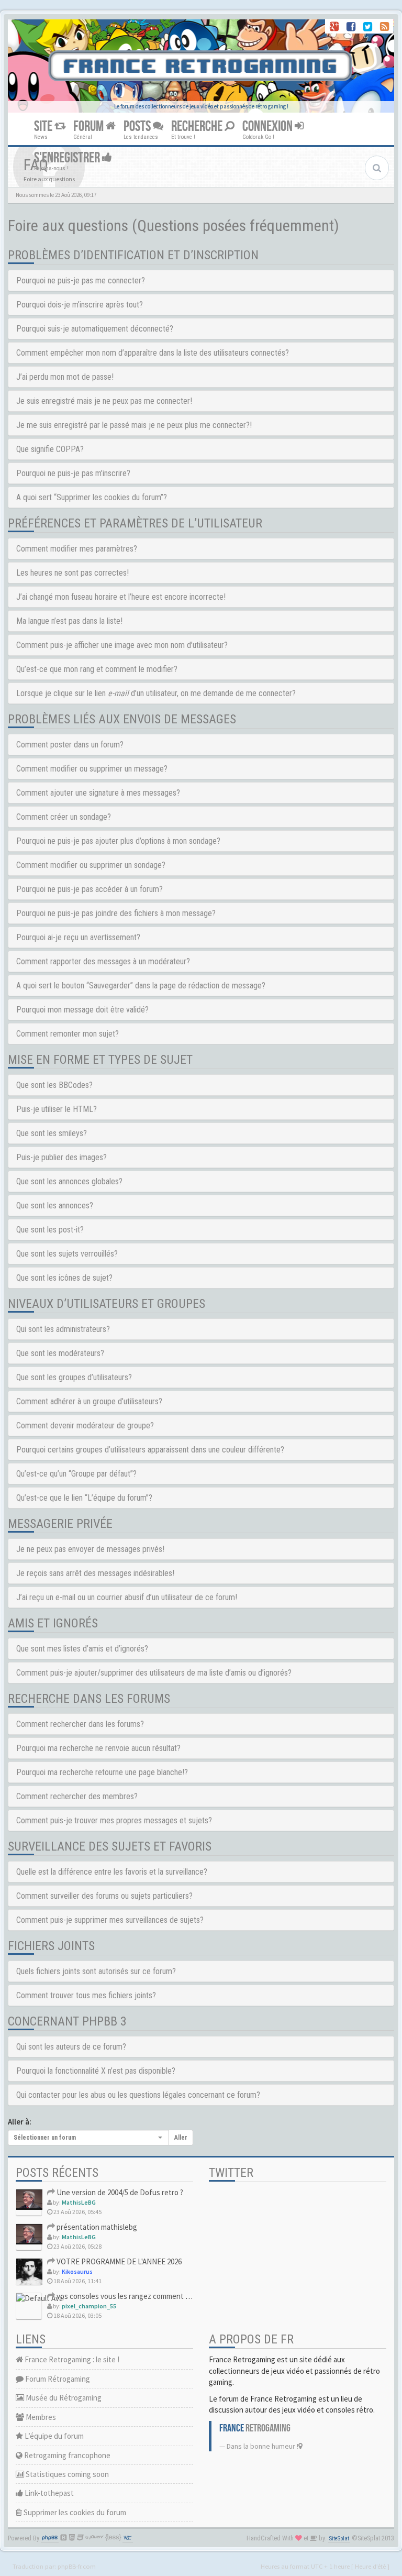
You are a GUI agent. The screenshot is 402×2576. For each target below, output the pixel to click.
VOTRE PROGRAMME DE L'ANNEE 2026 (118, 2261)
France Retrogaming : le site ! (71, 2359)
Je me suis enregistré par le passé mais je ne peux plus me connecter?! (134, 425)
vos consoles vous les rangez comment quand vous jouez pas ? (158, 2296)
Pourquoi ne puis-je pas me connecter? (81, 280)
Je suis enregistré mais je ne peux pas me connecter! (104, 401)
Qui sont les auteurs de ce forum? (71, 2047)
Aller (181, 2138)
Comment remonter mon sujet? (68, 1034)
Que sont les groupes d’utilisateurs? (74, 1377)
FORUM (90, 126)
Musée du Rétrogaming (63, 2398)
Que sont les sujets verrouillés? (67, 1254)
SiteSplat (339, 2539)
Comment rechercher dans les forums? (80, 1724)
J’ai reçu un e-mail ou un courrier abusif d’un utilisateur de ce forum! (127, 1597)
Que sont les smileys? (52, 1133)
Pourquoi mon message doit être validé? (82, 1010)
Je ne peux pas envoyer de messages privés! (90, 1549)
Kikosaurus (77, 2271)
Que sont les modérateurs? (60, 1353)
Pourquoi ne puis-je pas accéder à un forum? (90, 889)
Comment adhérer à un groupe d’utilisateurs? (89, 1401)
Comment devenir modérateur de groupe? (85, 1425)
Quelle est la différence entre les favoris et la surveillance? (112, 1872)
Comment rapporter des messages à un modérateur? (103, 961)
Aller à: (20, 2122)
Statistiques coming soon (66, 2474)
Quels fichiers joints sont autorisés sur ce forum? (96, 1971)
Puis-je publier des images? (62, 1157)
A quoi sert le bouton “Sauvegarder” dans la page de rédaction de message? (141, 986)
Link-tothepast (48, 2493)
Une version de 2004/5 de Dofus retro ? (119, 2192)
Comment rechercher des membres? (77, 1796)
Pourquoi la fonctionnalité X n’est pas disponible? (96, 2071)
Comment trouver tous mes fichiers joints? (86, 1995)
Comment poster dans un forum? (70, 745)
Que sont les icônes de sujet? (64, 1278)
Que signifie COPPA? (50, 449)
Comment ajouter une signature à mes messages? (98, 793)
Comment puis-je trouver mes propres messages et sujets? (114, 1820)
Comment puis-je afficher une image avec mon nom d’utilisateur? (122, 645)
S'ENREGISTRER (68, 158)
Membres (40, 2417)
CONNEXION (269, 126)
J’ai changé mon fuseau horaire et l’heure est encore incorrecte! (121, 597)
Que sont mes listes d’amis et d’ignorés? (82, 1649)
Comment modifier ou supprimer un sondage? (91, 865)
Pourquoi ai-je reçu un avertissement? (78, 937)
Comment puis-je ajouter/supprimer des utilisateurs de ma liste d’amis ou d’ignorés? (154, 1673)
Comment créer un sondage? (64, 817)
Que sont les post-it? (50, 1230)
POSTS (138, 126)
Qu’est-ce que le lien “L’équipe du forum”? (84, 1498)
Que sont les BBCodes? (54, 1085)
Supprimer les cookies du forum (74, 2512)
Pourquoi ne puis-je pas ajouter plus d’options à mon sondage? (118, 841)
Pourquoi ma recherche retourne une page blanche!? (102, 1772)
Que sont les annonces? (55, 1206)
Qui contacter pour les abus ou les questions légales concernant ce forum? (138, 2095)
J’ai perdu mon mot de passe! (65, 377)
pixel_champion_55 (89, 2306)
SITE (44, 126)
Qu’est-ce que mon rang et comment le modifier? (97, 669)
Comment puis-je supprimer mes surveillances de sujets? (110, 1920)
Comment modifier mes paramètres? (77, 549)
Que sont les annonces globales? (69, 1181)
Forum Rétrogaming (57, 2379)
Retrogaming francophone (66, 2455)
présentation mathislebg (96, 2227)
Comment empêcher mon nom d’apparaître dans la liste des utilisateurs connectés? (153, 353)
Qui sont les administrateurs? (63, 1329)
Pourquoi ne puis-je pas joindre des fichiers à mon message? (116, 913)
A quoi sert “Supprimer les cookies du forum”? (92, 497)
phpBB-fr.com (77, 2566)
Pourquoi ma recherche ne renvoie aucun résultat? (98, 1748)
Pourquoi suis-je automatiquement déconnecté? (95, 329)
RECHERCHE (198, 126)
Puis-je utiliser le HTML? (57, 1109)
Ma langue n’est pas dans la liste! (69, 621)
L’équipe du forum (53, 2436)
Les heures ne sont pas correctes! (72, 573)
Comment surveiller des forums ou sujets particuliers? (104, 1896)
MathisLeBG (79, 2202)
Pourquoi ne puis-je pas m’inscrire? (73, 473)
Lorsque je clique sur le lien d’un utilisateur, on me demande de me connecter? (156, 693)
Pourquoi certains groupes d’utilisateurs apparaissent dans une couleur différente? (150, 1450)
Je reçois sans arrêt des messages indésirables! (95, 1573)
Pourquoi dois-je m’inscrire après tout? (80, 305)
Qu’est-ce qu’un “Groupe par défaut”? (76, 1474)
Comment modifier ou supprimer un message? (92, 769)
